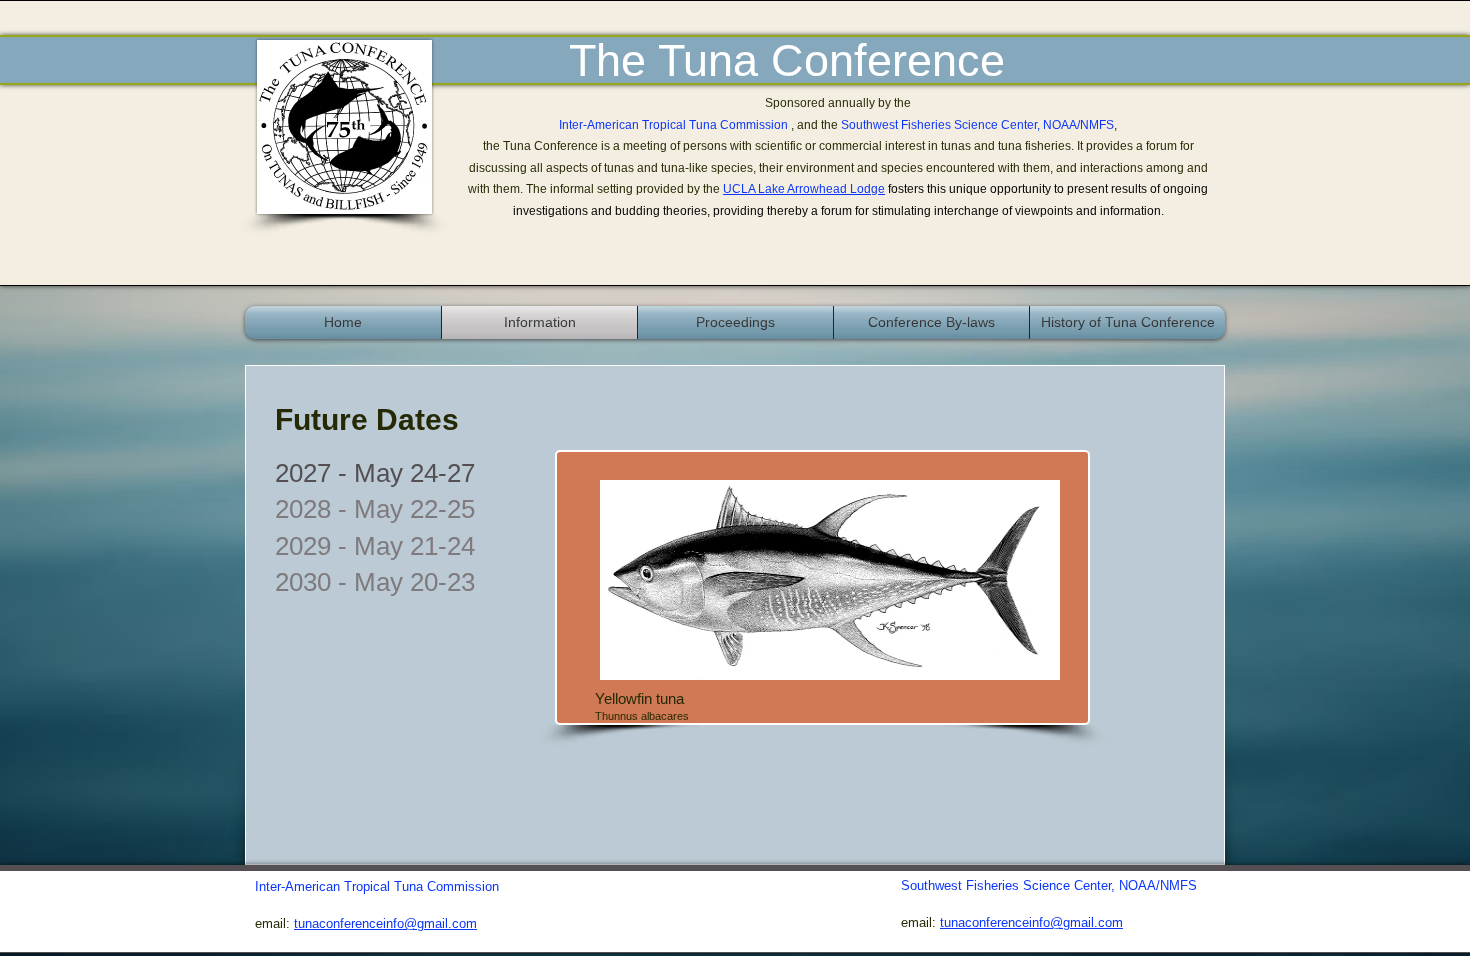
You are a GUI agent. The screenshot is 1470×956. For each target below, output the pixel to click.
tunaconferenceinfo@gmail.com (1031, 922)
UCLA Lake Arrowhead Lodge (804, 189)
